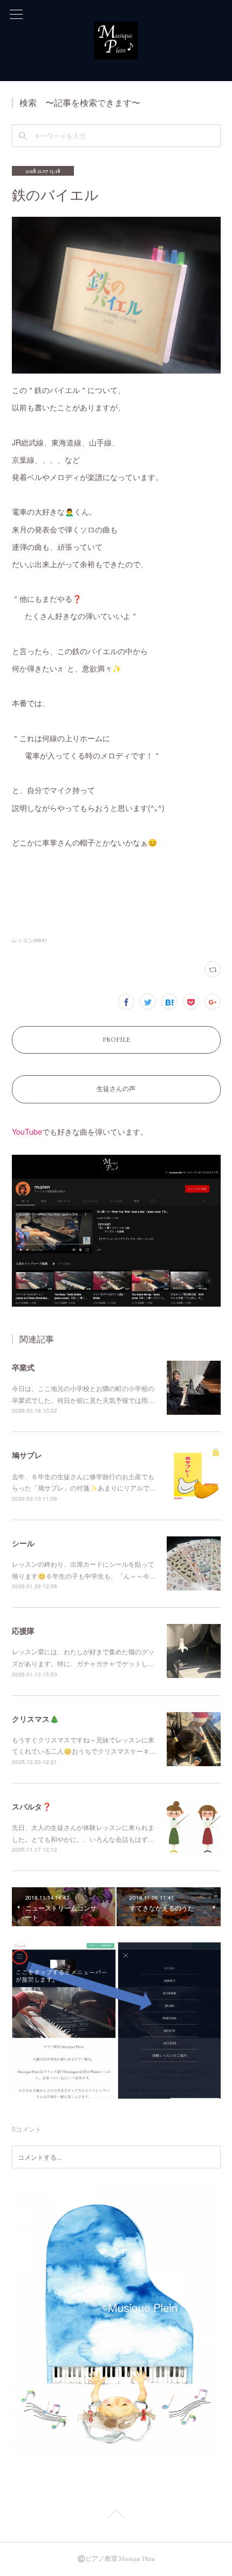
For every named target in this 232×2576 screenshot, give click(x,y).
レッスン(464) (29, 940)
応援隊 (23, 1630)
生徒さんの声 (116, 1089)
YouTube (27, 1131)
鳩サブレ (27, 1455)
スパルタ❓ (32, 1806)
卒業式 (23, 1367)
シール (23, 1543)
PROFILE (116, 1040)
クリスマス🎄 (35, 1719)
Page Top (116, 2515)
